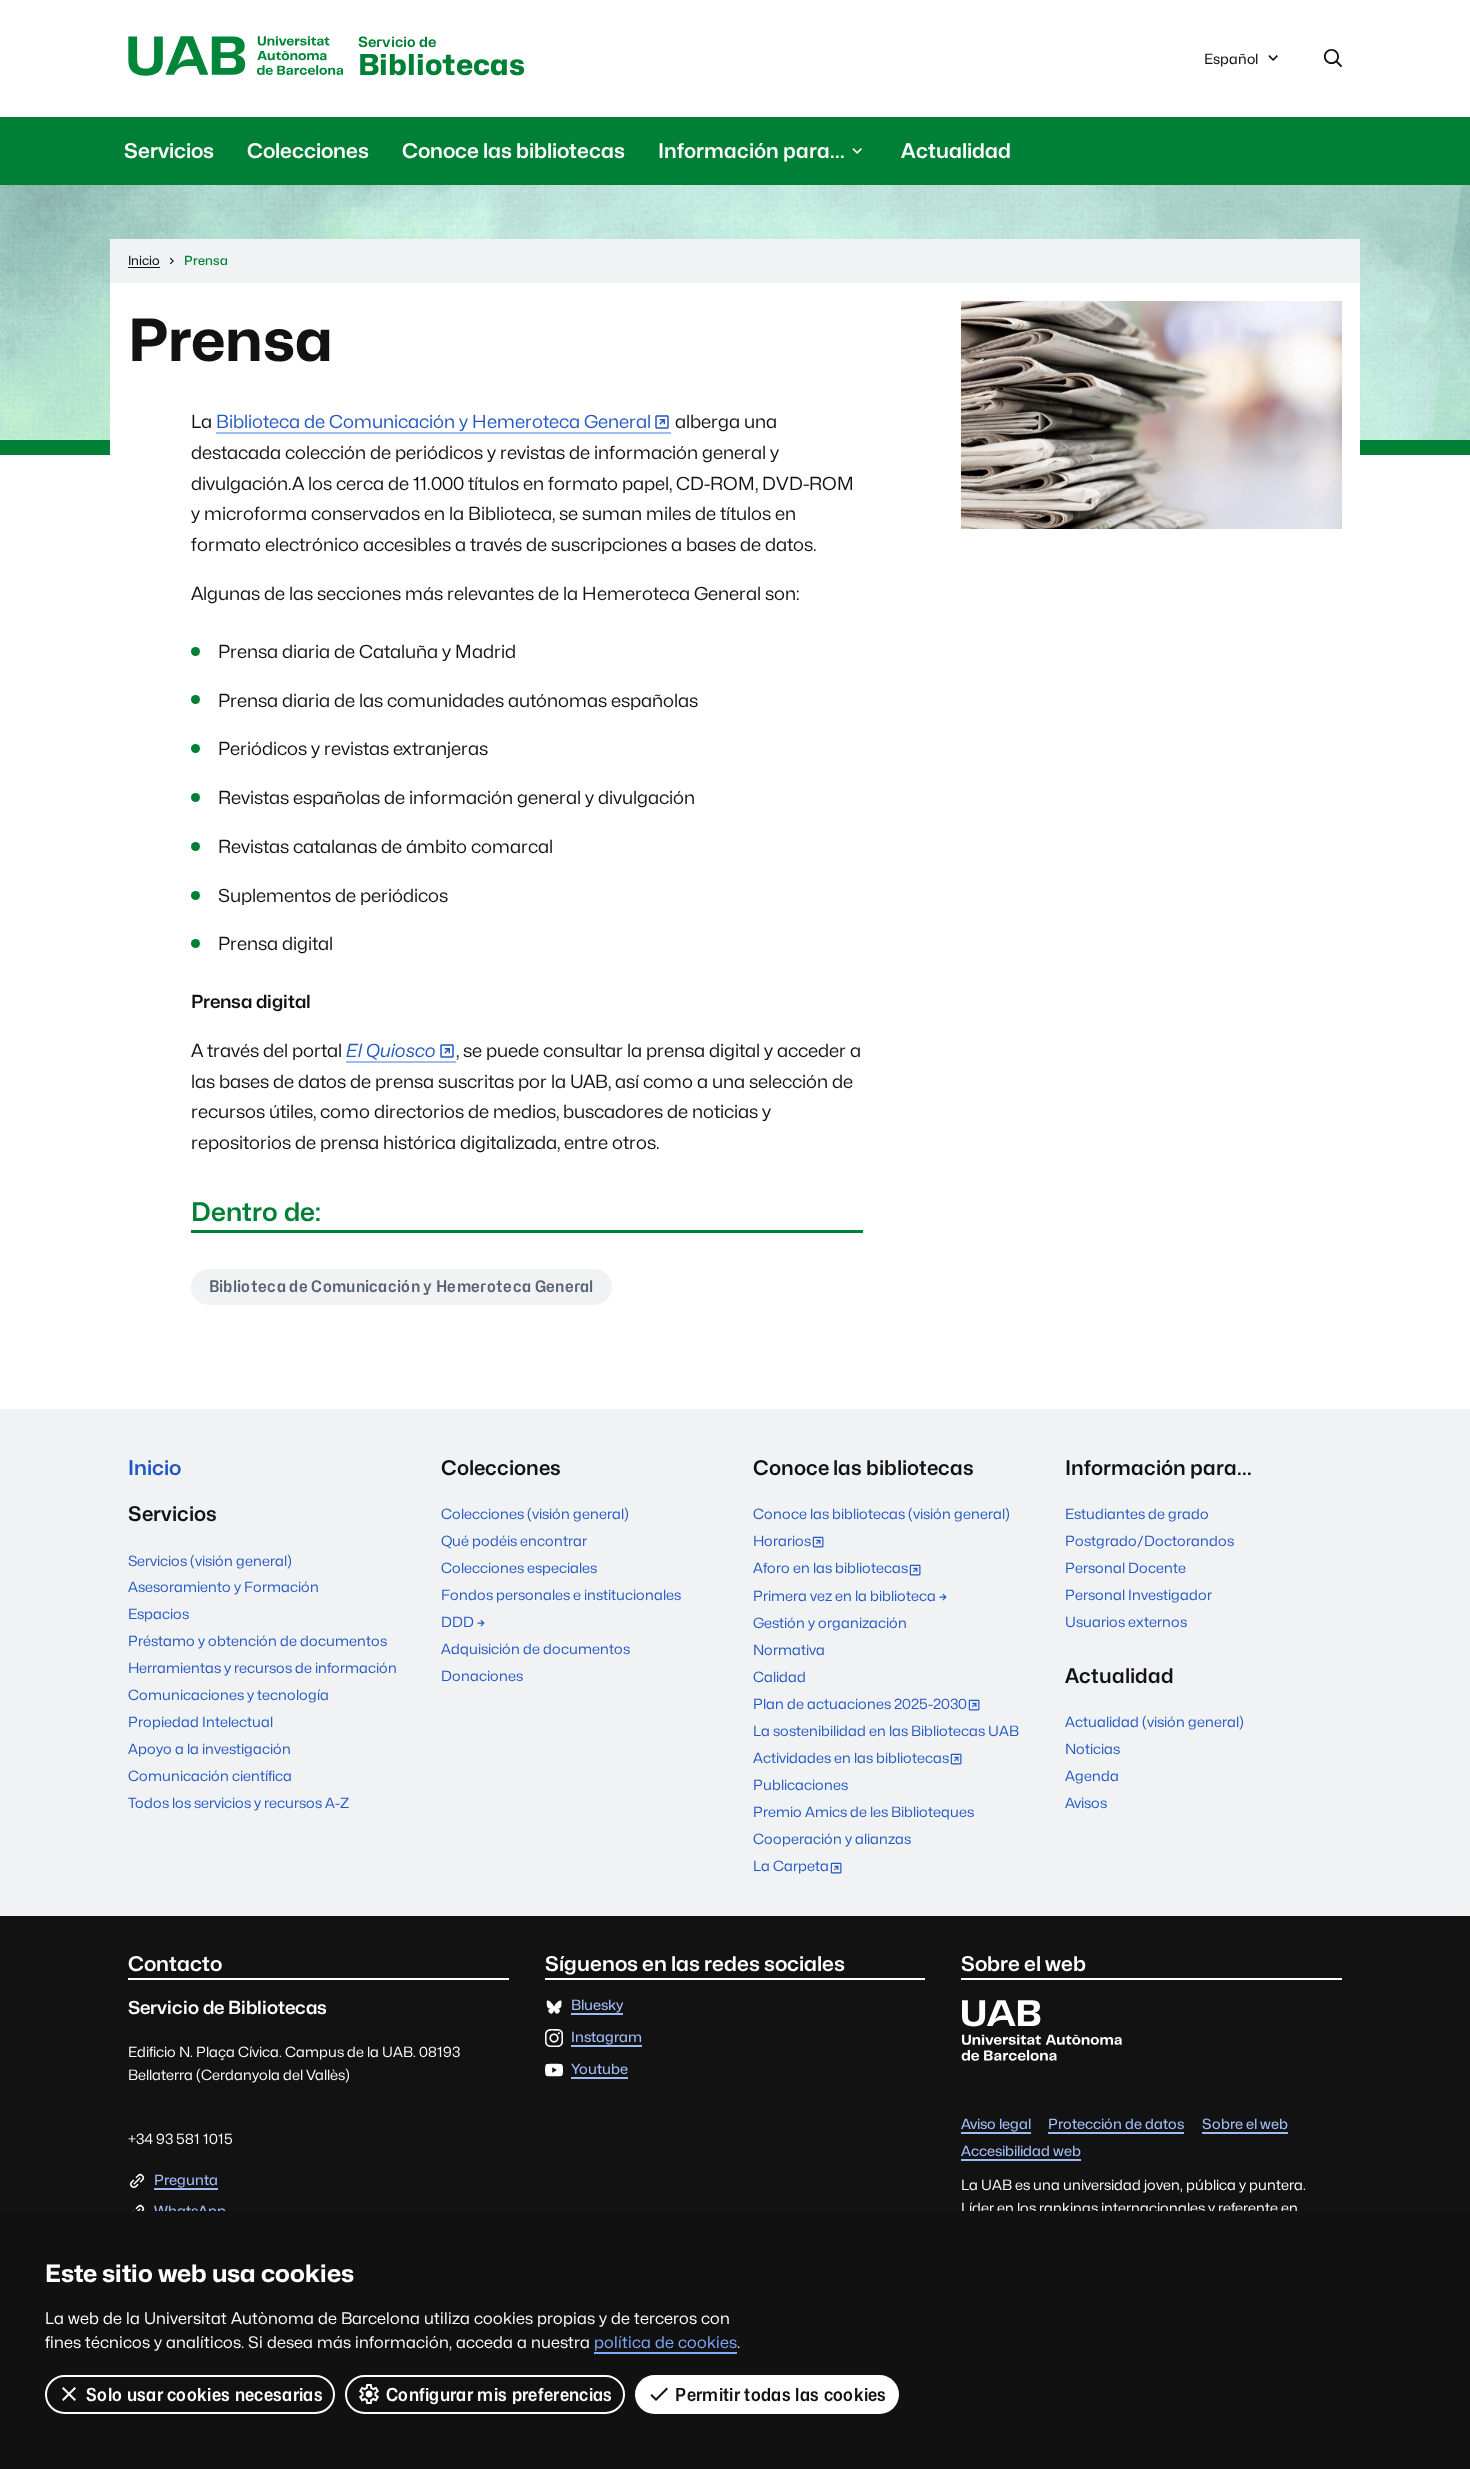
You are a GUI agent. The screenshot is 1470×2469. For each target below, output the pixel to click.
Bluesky (597, 2005)
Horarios (793, 1542)
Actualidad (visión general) (1154, 1721)
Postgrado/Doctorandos (1149, 1540)
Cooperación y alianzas (832, 1838)
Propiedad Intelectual (200, 1721)
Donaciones (482, 1675)
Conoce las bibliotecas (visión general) (881, 1513)
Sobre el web (1245, 2124)
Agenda (1092, 1775)
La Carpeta (802, 1867)
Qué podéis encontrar (514, 1540)
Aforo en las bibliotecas (841, 1569)
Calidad (779, 1676)
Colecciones (308, 150)
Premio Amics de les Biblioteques (863, 1811)
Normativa (789, 1649)
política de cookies (665, 2342)
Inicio (154, 1467)
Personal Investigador (1138, 1594)
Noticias (1092, 1748)
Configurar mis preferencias (499, 2394)
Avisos (1086, 1802)
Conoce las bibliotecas (513, 150)
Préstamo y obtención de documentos (257, 1640)
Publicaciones (800, 1784)
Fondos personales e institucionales (561, 1594)
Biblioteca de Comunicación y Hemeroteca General (433, 421)
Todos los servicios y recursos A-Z (238, 1802)
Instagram (606, 2037)
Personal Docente (1125, 1567)
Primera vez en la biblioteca (844, 1595)
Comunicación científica (210, 1775)
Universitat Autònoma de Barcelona (236, 57)
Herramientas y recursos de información (262, 1667)
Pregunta (186, 2180)
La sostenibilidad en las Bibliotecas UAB (886, 1730)
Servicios (169, 150)
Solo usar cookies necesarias (204, 2394)
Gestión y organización (830, 1622)
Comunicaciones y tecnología (228, 1694)
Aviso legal (996, 2124)
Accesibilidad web (1021, 2151)
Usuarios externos (1126, 1621)
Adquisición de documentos (535, 1648)
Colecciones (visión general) (535, 1513)
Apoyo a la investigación (209, 1748)
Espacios (158, 1613)
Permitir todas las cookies (780, 2394)
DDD (457, 1621)
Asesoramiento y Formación (223, 1586)
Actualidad (956, 150)
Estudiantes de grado (1137, 1513)
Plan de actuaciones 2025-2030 (871, 1705)
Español (1230, 64)
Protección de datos (1116, 2124)
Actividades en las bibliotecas (862, 1759)
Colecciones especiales (519, 1567)
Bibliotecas (441, 58)
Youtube (599, 2069)
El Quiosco (391, 1050)
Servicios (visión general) (210, 1560)
